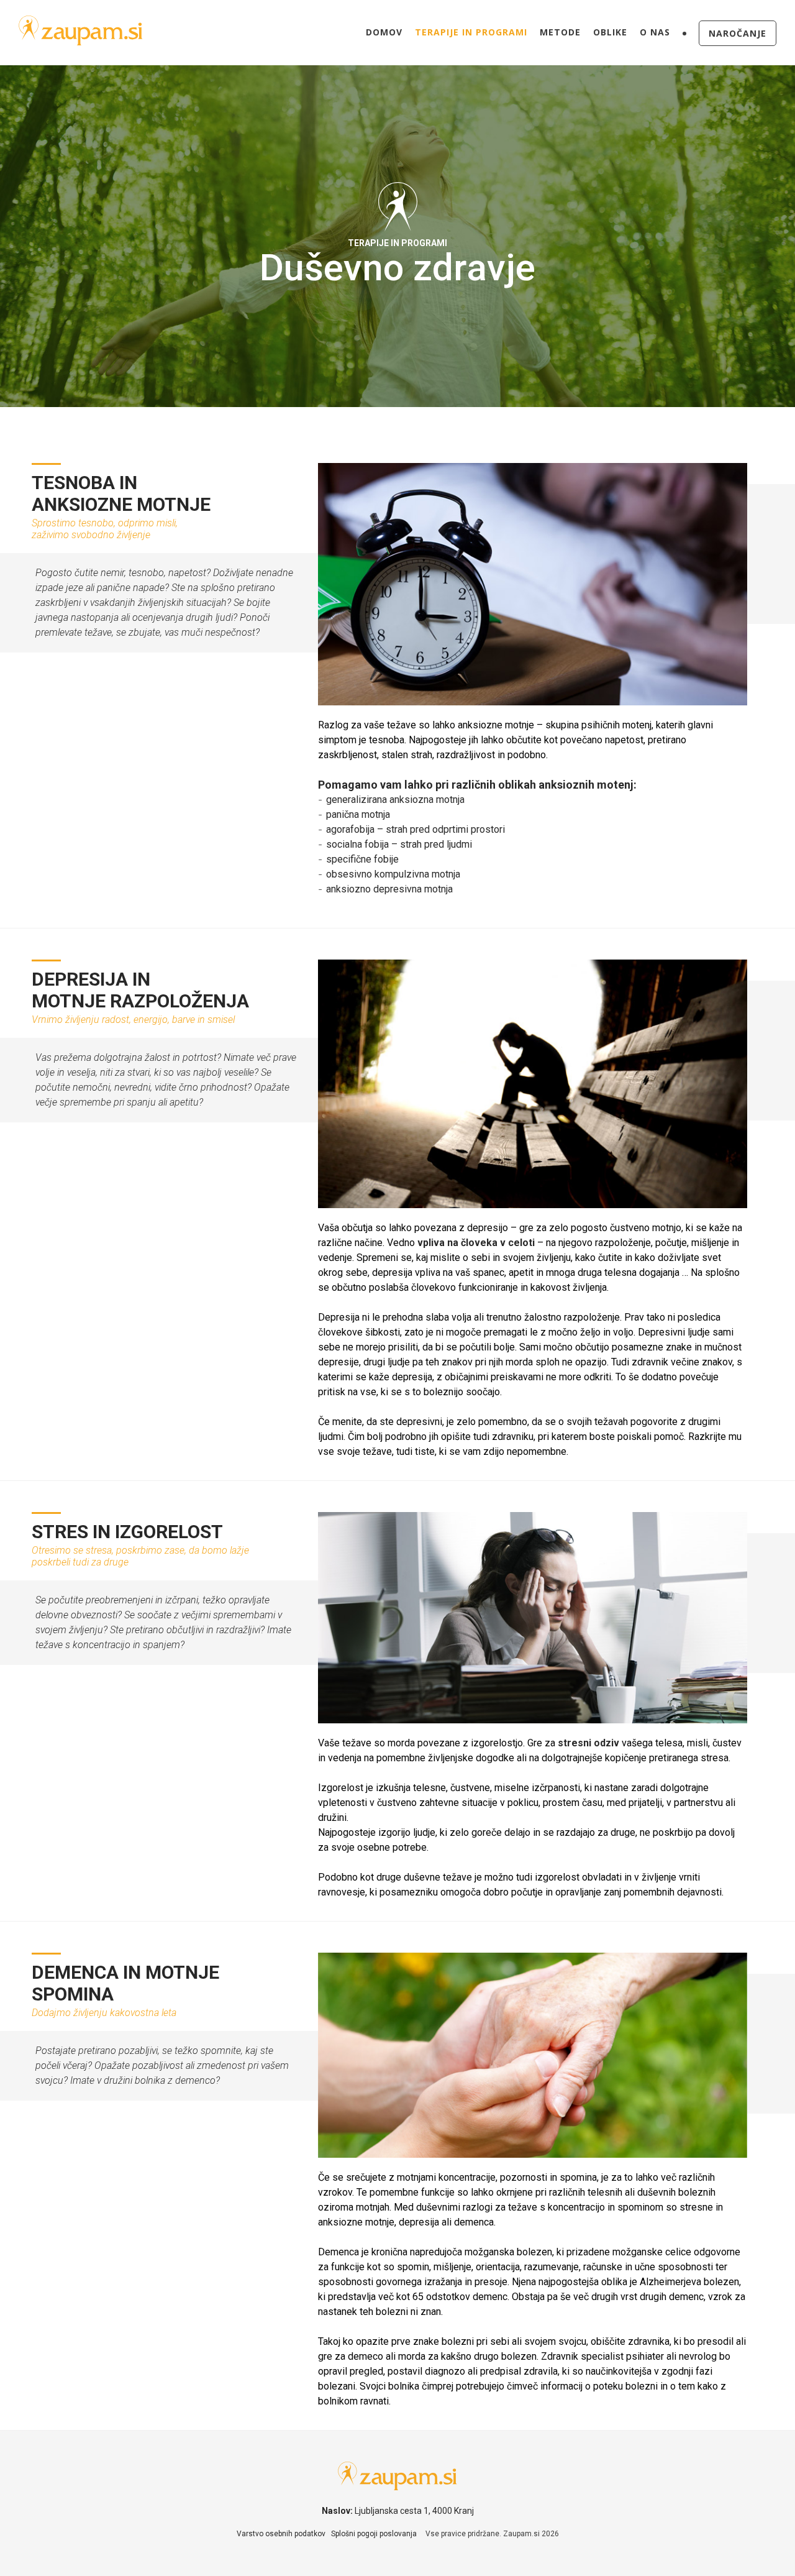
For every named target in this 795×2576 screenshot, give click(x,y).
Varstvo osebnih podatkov (281, 2534)
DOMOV (384, 32)
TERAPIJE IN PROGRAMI (471, 32)
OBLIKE (610, 32)
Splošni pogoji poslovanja (374, 2534)
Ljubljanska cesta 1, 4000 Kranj (414, 2511)
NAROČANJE (738, 33)
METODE (560, 32)
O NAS (655, 32)
